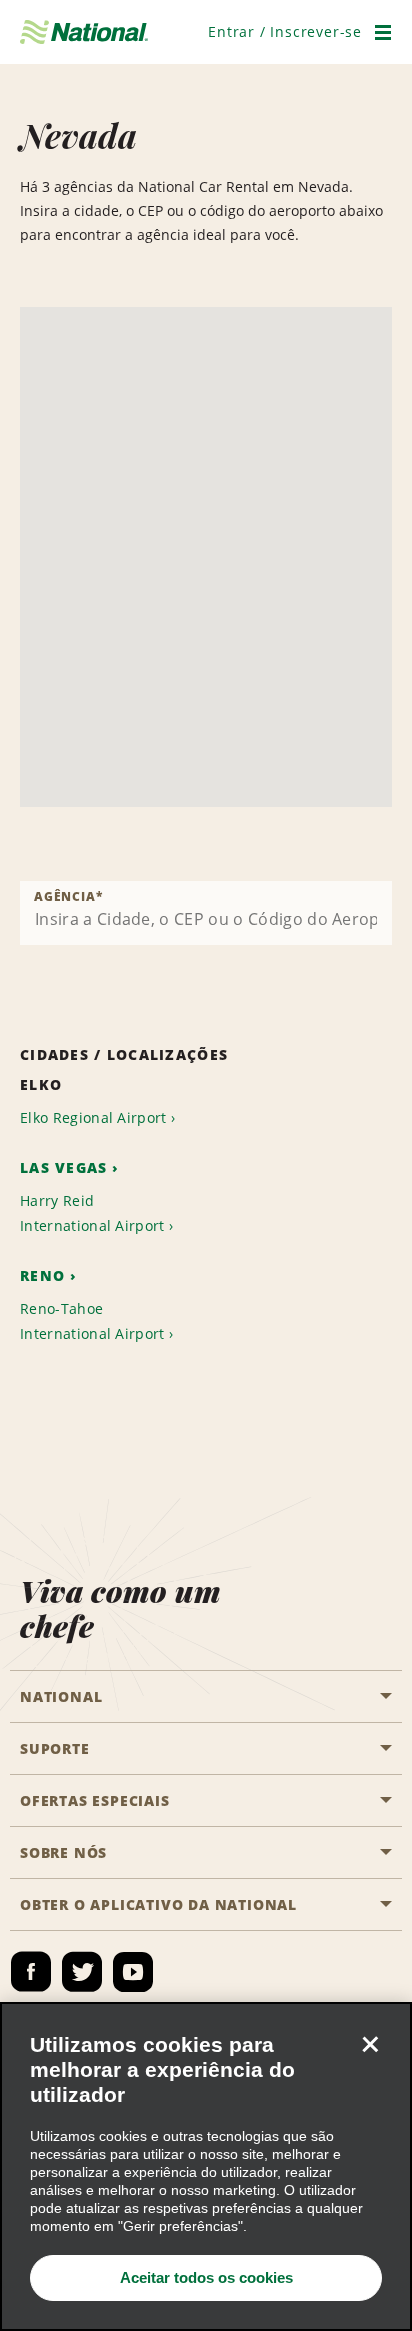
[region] (206, 2166)
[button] (285, 31)
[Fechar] (370, 2044)
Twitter (82, 1972)
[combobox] (206, 913)
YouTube (133, 1972)
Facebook (31, 1972)
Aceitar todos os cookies (206, 2277)
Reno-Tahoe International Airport (92, 1321)
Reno (42, 1275)
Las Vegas (64, 1167)
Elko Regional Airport (93, 1117)
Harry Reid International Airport (92, 1213)
